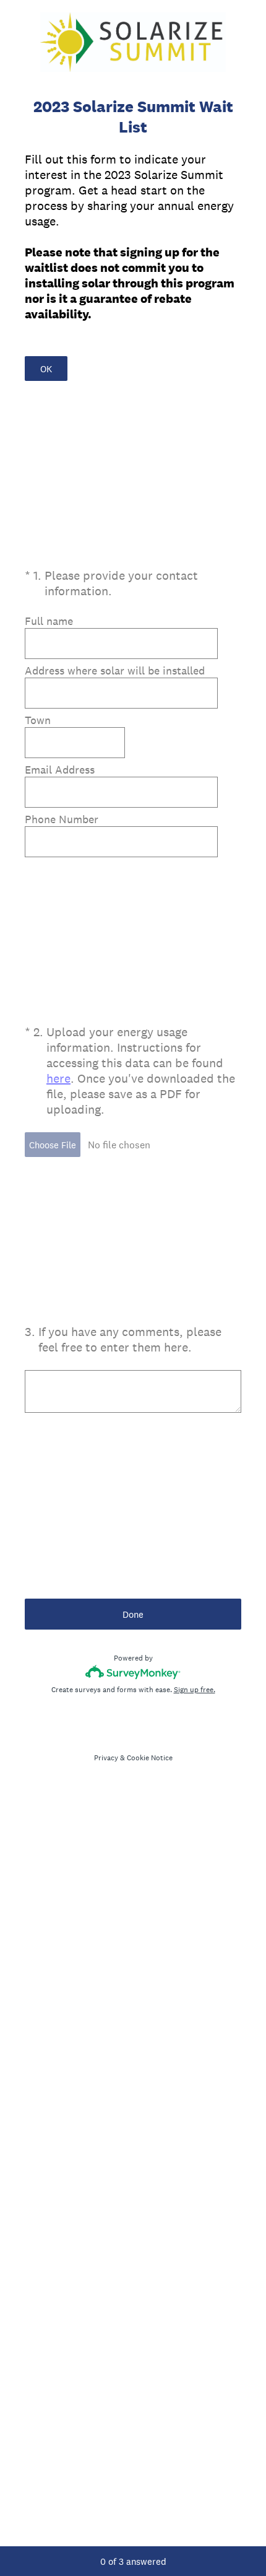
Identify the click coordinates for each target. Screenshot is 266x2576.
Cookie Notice (150, 1758)
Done (133, 1614)
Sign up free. (195, 1690)
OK (46, 369)
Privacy (106, 1758)
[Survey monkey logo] (133, 1672)
